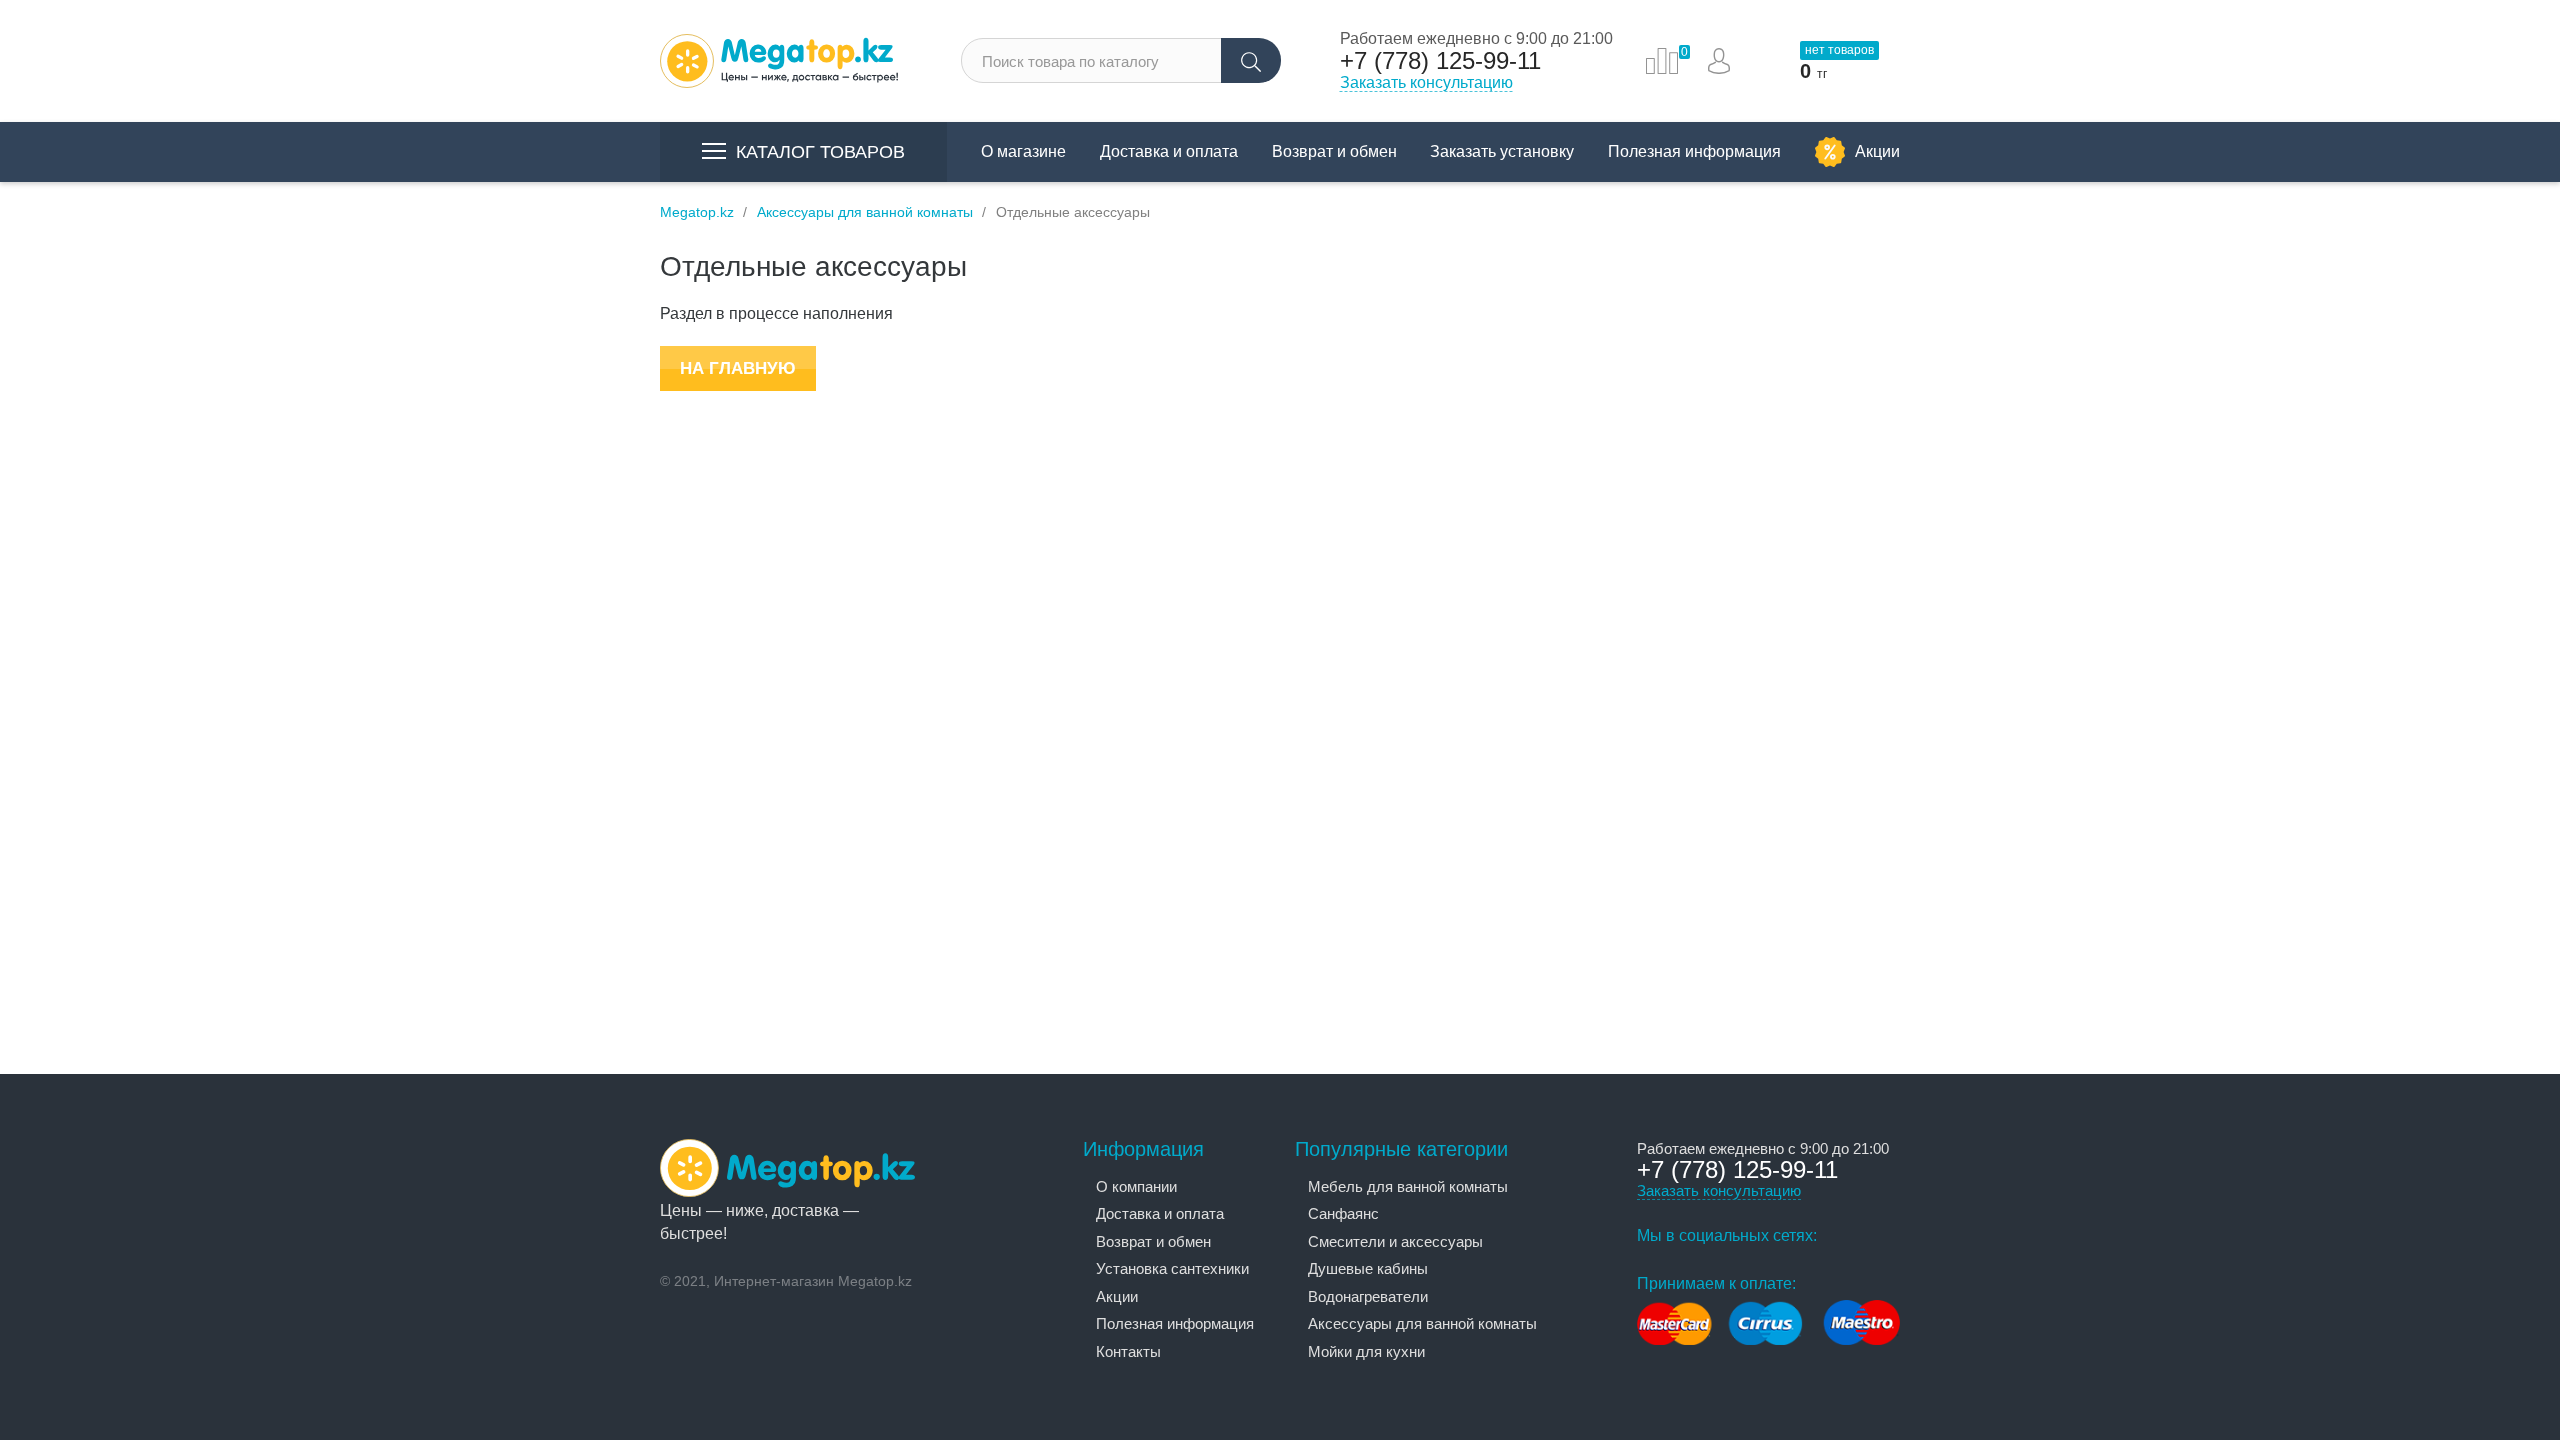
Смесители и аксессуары (1395, 1241)
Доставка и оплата (1169, 151)
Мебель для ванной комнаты (1408, 1186)
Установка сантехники (1172, 1268)
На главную (738, 368)
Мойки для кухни (1366, 1351)
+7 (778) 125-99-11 (1440, 61)
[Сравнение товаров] (1662, 61)
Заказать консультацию (1426, 82)
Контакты (1128, 1351)
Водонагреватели (1368, 1296)
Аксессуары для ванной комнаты (1422, 1323)
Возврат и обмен (1334, 151)
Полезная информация (1694, 151)
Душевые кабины (1368, 1268)
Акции (1877, 151)
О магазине (1023, 151)
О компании (1136, 1186)
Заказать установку (1502, 151)
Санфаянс (1343, 1213)
